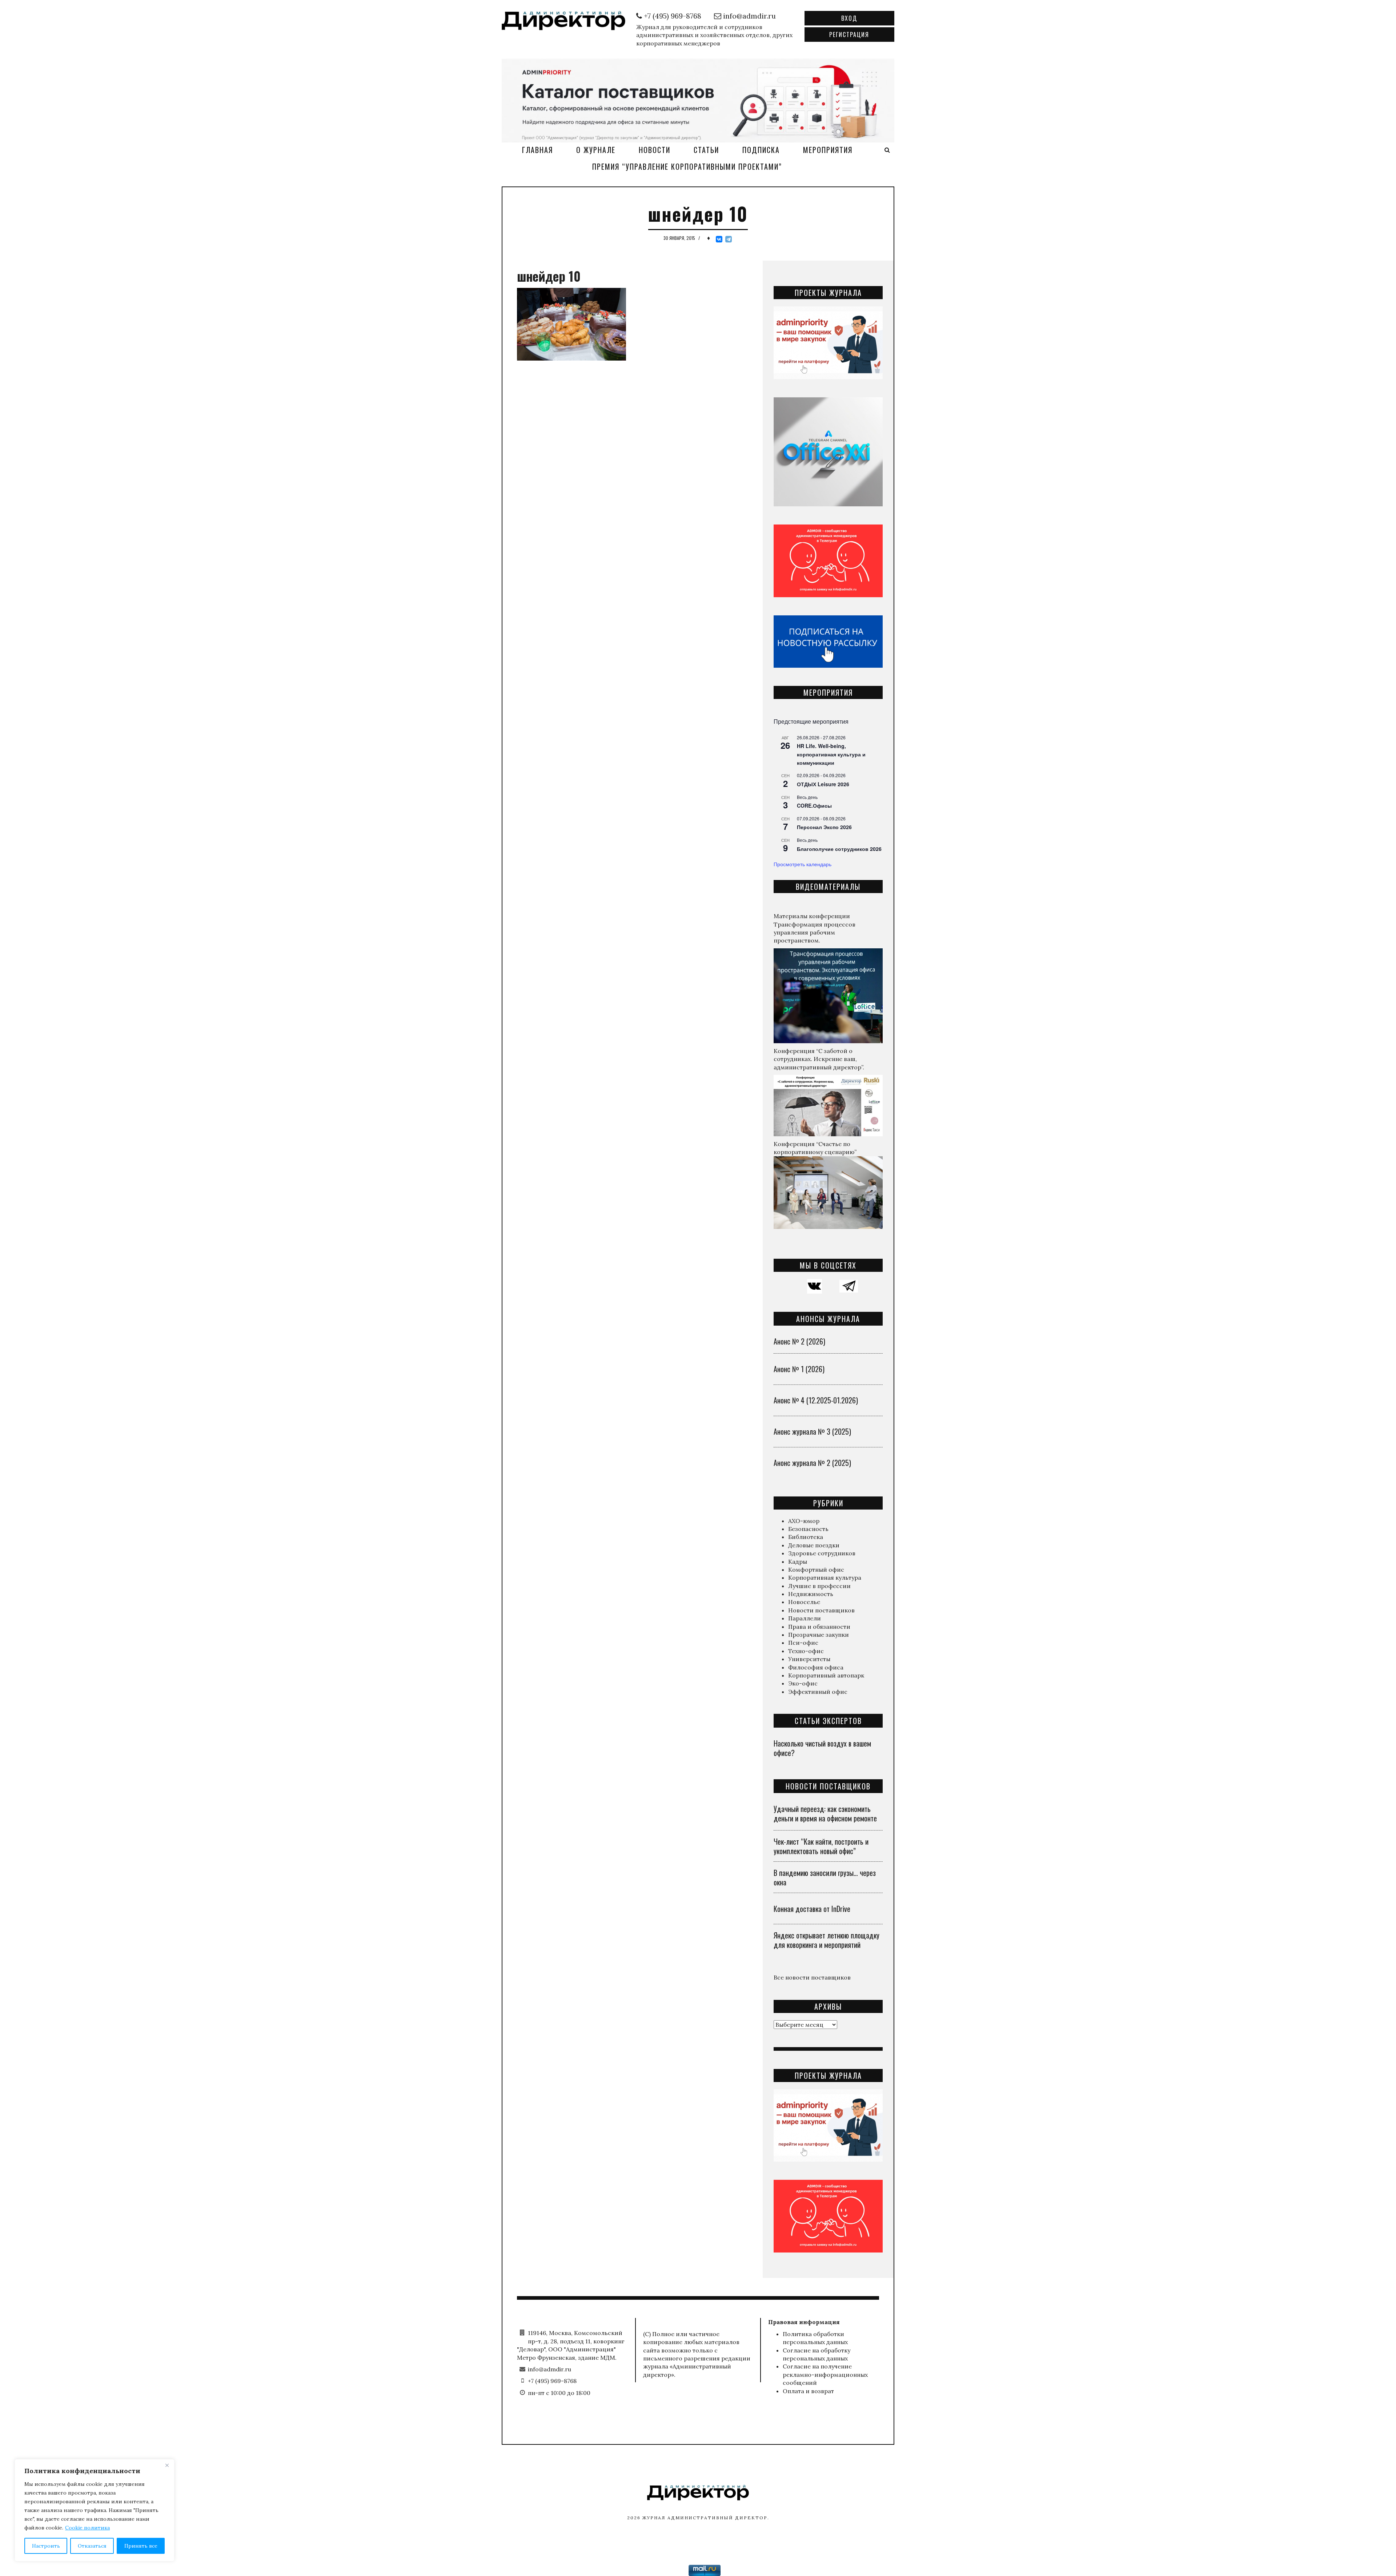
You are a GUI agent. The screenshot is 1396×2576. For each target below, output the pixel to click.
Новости (655, 150)
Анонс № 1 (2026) (799, 1369)
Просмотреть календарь (803, 864)
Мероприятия (828, 150)
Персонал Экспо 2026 (824, 827)
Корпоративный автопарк (826, 1675)
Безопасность (808, 1529)
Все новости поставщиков (812, 1977)
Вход (849, 18)
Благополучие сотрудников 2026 (839, 849)
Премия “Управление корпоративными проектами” (687, 166)
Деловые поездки (814, 1545)
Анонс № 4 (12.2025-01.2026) (816, 1400)
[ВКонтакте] (719, 239)
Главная (537, 150)
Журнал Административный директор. (706, 2518)
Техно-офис (806, 1651)
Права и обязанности (819, 1627)
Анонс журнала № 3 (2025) (812, 1431)
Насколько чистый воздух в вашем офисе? (822, 1748)
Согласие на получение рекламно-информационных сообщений (825, 2374)
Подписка (761, 150)
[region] (95, 2510)
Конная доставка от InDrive (812, 1909)
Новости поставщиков (821, 1610)
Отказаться (92, 2546)
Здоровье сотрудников (822, 1553)
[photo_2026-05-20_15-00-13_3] (698, 100)
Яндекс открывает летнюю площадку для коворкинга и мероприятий (827, 1940)
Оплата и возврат (808, 2391)
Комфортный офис (816, 1570)
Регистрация (849, 35)
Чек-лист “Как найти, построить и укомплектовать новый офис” (821, 1846)
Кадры (798, 1562)
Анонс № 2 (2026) (799, 1341)
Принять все (141, 2546)
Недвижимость (811, 1594)
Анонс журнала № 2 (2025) (812, 1463)
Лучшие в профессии (819, 1586)
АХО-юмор (804, 1521)
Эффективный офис (818, 1692)
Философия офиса (816, 1667)
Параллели (805, 1618)
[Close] (167, 2465)
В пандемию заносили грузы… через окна (825, 1877)
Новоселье (804, 1602)
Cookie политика (87, 2528)
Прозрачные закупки (819, 1635)
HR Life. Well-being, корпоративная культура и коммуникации (831, 754)
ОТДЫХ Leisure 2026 (823, 784)
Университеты (809, 1659)
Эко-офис (803, 1683)
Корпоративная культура (825, 1578)
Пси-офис (803, 1643)
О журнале (596, 150)
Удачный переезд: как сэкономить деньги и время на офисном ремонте (825, 1813)
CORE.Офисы (814, 805)
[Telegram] (729, 239)
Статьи (706, 150)
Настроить (46, 2546)
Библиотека (806, 1537)
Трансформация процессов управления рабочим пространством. (815, 933)
